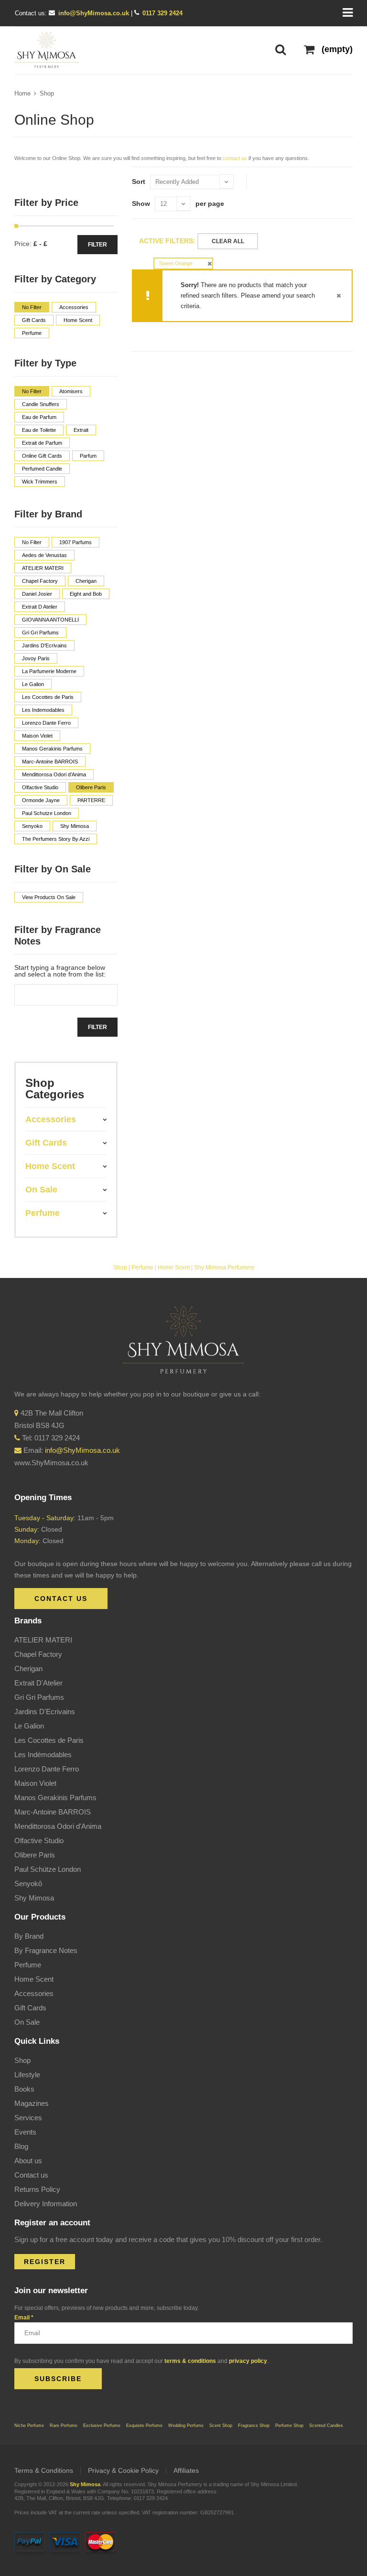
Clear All (228, 241)
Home (22, 93)
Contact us (31, 2175)
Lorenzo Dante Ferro (47, 1769)
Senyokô (28, 1884)
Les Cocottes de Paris (49, 1740)
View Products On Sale (49, 897)
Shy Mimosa (34, 1898)
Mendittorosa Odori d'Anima (58, 1826)
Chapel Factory (38, 1654)
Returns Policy (37, 2189)
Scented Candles (326, 2426)
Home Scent (174, 1267)
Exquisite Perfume (144, 2426)
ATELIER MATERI (43, 1640)
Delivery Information (46, 2204)
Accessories (34, 1993)
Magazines (32, 2103)
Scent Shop (221, 2426)
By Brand (29, 1936)
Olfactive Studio (39, 1841)
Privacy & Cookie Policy (123, 2470)
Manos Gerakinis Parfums (55, 1798)
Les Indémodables (43, 1755)
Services (28, 2118)
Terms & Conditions (44, 2470)
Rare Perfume (64, 2426)
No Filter (32, 307)
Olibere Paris (35, 1855)
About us (28, 2161)
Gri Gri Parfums (39, 1697)
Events (25, 2132)
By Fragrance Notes (46, 1950)
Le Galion (29, 1726)
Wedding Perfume (186, 2426)
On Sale (27, 2022)
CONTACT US (61, 1599)
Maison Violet (35, 1783)
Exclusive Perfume (102, 2426)
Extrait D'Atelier (38, 1683)
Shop (47, 93)
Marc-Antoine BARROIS (53, 1812)
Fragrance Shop (254, 2426)
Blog (21, 2146)
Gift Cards (30, 2008)
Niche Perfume (29, 2426)
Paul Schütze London (48, 1869)
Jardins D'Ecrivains (45, 1712)
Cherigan (28, 1669)
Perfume (142, 1267)
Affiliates (186, 2470)
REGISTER (45, 2262)
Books (24, 2089)
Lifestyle (27, 2075)
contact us (235, 158)
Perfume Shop (289, 2426)
